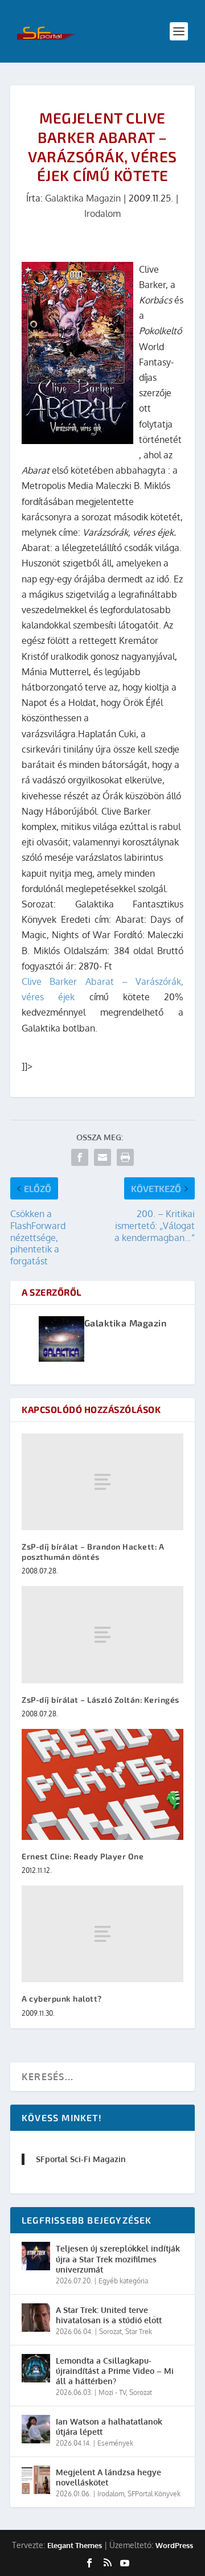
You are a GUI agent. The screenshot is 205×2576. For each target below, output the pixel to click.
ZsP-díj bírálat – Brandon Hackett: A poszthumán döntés (93, 1552)
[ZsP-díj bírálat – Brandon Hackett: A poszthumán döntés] (102, 1482)
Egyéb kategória (123, 2281)
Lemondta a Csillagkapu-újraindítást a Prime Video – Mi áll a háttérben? (115, 2371)
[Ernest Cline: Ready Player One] (102, 1784)
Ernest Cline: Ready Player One (83, 1856)
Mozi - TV (112, 2392)
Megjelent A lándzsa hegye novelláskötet (108, 2477)
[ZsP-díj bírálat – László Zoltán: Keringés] (102, 1634)
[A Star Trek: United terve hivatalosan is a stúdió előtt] (36, 2318)
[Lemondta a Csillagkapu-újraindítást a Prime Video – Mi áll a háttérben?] (36, 2368)
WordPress (174, 2545)
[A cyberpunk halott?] (102, 1934)
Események (115, 2443)
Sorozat (110, 2331)
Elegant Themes (75, 2545)
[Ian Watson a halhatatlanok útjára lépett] (36, 2429)
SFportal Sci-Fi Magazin (81, 2159)
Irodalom (102, 213)
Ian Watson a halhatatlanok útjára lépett (109, 2427)
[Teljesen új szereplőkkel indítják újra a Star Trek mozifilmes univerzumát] (36, 2256)
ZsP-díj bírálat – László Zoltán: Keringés (101, 1700)
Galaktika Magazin (83, 198)
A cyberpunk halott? (62, 1998)
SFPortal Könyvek (154, 2494)
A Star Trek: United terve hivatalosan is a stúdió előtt (109, 2315)
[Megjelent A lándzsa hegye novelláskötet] (36, 2480)
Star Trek (139, 2331)
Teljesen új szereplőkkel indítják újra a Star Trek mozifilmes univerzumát (118, 2259)
